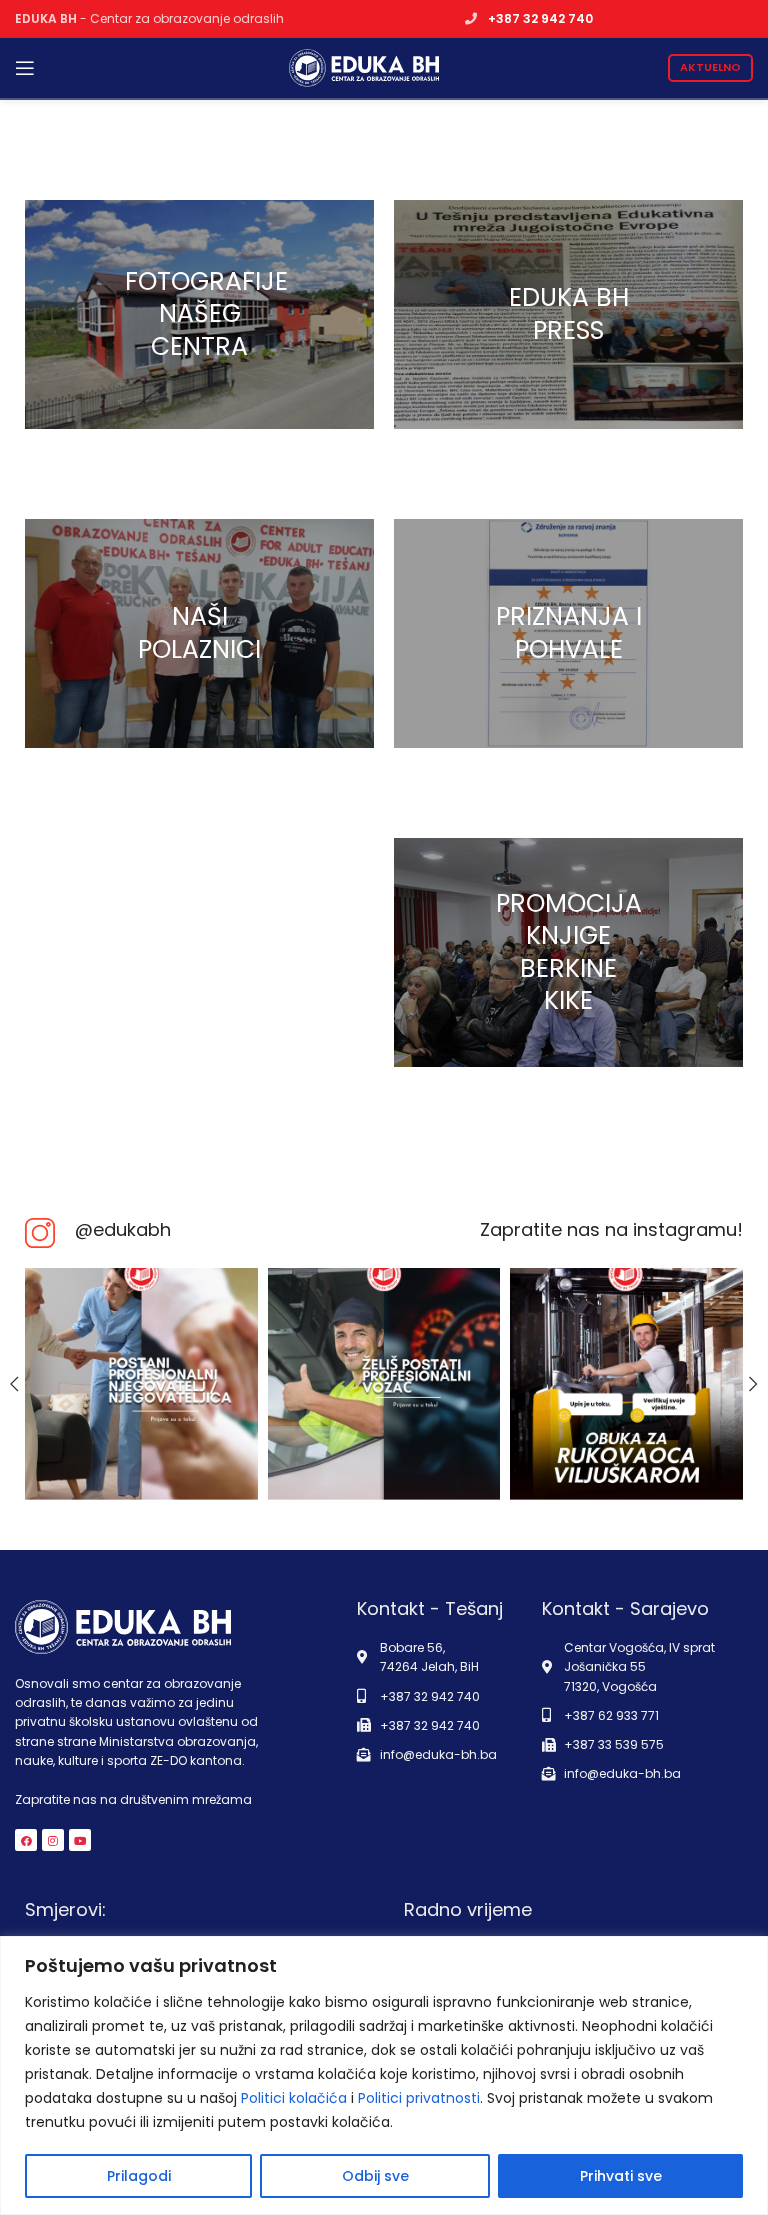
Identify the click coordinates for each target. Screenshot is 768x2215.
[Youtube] (80, 1840)
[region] (384, 2075)
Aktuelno (710, 67)
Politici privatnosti (419, 2098)
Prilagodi (139, 2176)
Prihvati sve (621, 2176)
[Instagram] (53, 1840)
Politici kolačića (294, 2098)
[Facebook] (26, 1840)
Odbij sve (375, 2176)
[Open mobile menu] (25, 68)
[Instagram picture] (141, 1384)
